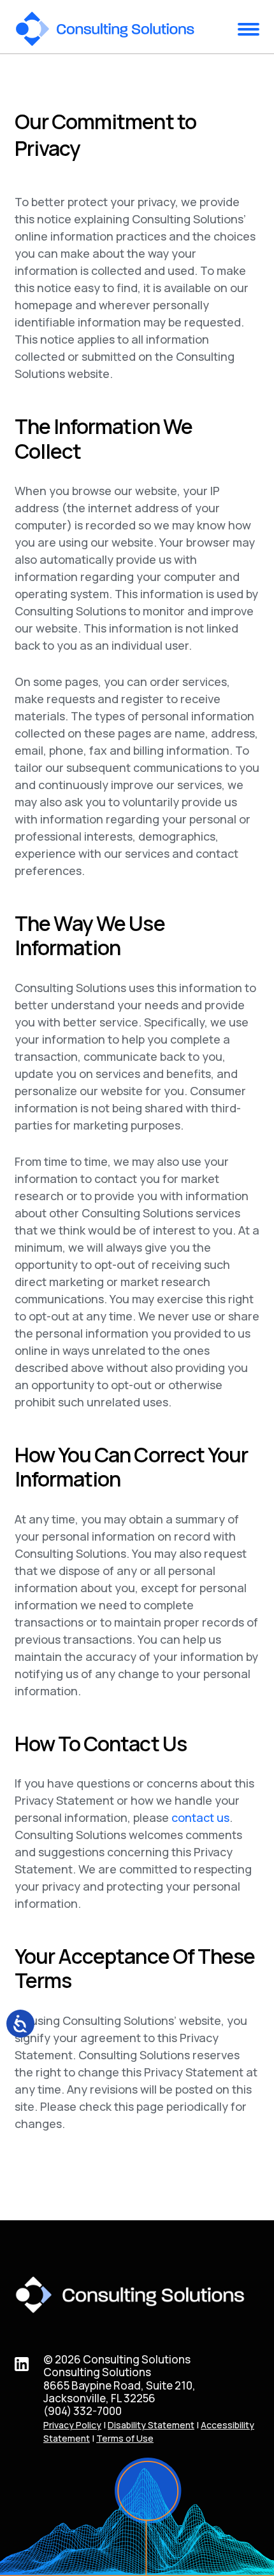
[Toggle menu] (249, 29)
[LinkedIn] (22, 2362)
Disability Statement (151, 2425)
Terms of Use (125, 2438)
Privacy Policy (72, 2425)
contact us (200, 1817)
